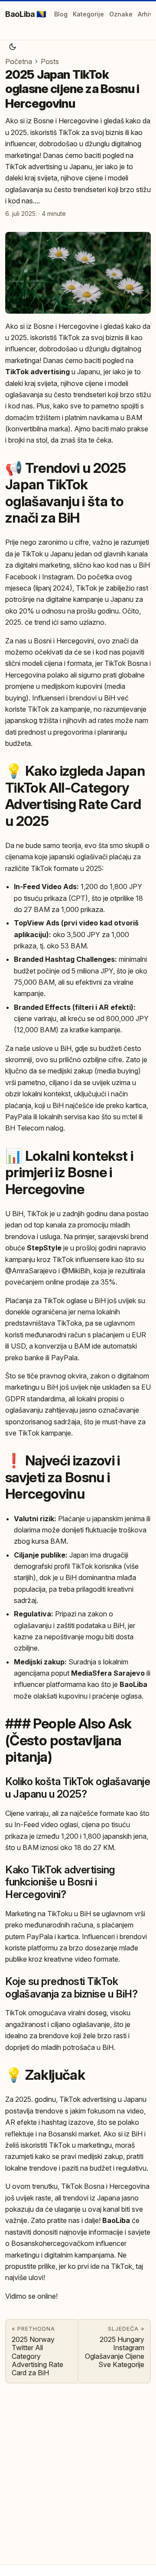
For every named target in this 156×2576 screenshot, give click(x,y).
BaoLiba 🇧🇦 (26, 14)
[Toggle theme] (13, 47)
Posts (50, 61)
